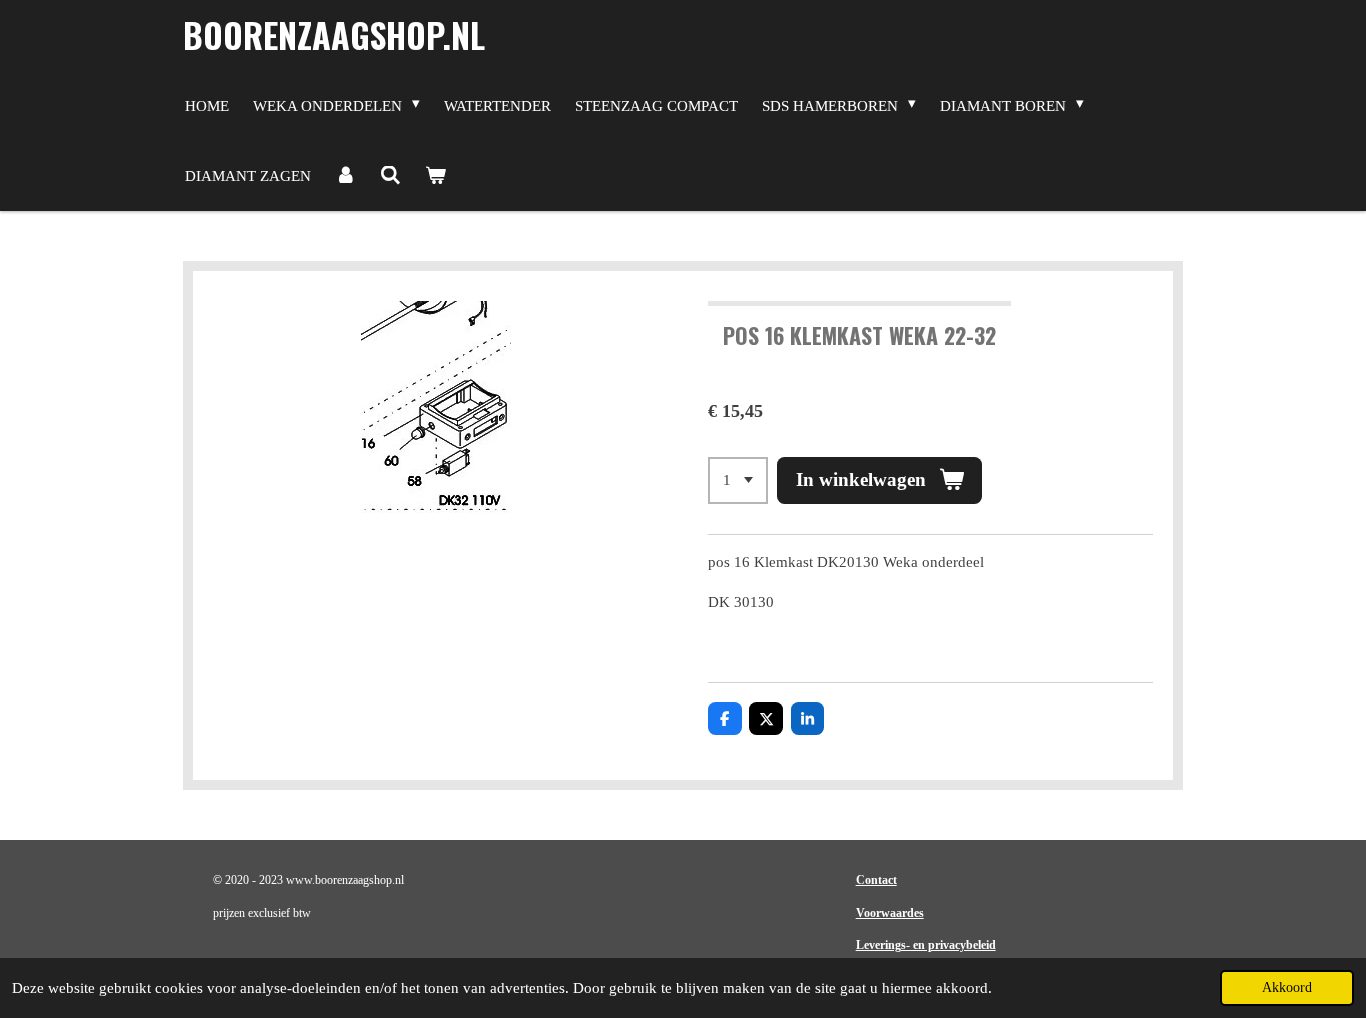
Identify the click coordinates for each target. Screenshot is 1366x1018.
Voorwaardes (890, 913)
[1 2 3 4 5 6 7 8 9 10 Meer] (738, 480)
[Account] (345, 176)
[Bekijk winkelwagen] (435, 176)
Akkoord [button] (1287, 987)
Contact (876, 880)
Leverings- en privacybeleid (926, 945)
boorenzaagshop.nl (334, 34)
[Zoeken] (390, 176)
